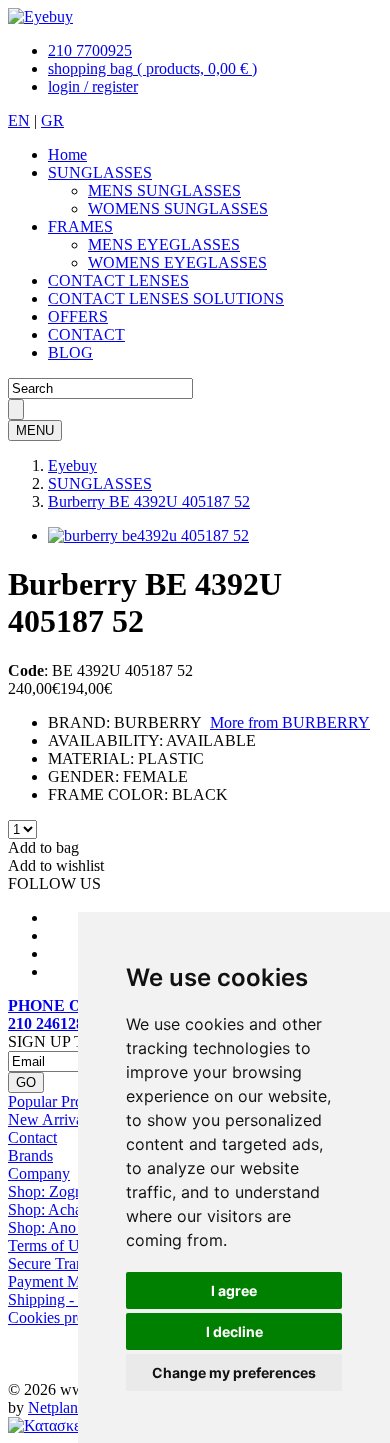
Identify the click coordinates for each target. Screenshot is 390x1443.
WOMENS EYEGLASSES (177, 262)
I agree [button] (234, 1290)
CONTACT (86, 334)
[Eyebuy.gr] (40, 16)
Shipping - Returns (67, 1299)
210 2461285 (50, 1023)
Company (39, 1173)
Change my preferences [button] (234, 1372)
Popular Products (62, 1101)
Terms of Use (50, 1245)
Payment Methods (65, 1281)
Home (67, 154)
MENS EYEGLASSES (164, 244)
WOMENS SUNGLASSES (178, 208)
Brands (30, 1155)
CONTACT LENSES (118, 280)
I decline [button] (234, 1331)
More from (290, 722)
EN (19, 120)
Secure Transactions (71, 1263)
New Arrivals (50, 1119)
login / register (93, 86)
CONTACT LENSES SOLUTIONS (166, 298)
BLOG (70, 352)
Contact (32, 1137)
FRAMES (80, 226)
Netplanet (58, 1407)
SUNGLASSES (100, 172)
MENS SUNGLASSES (164, 190)
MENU (35, 430)
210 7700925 (90, 50)
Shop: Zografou (58, 1191)
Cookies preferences (72, 1317)
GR (52, 120)
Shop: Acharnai (57, 1209)
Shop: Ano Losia (61, 1227)
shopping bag (152, 68)
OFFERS (78, 316)
